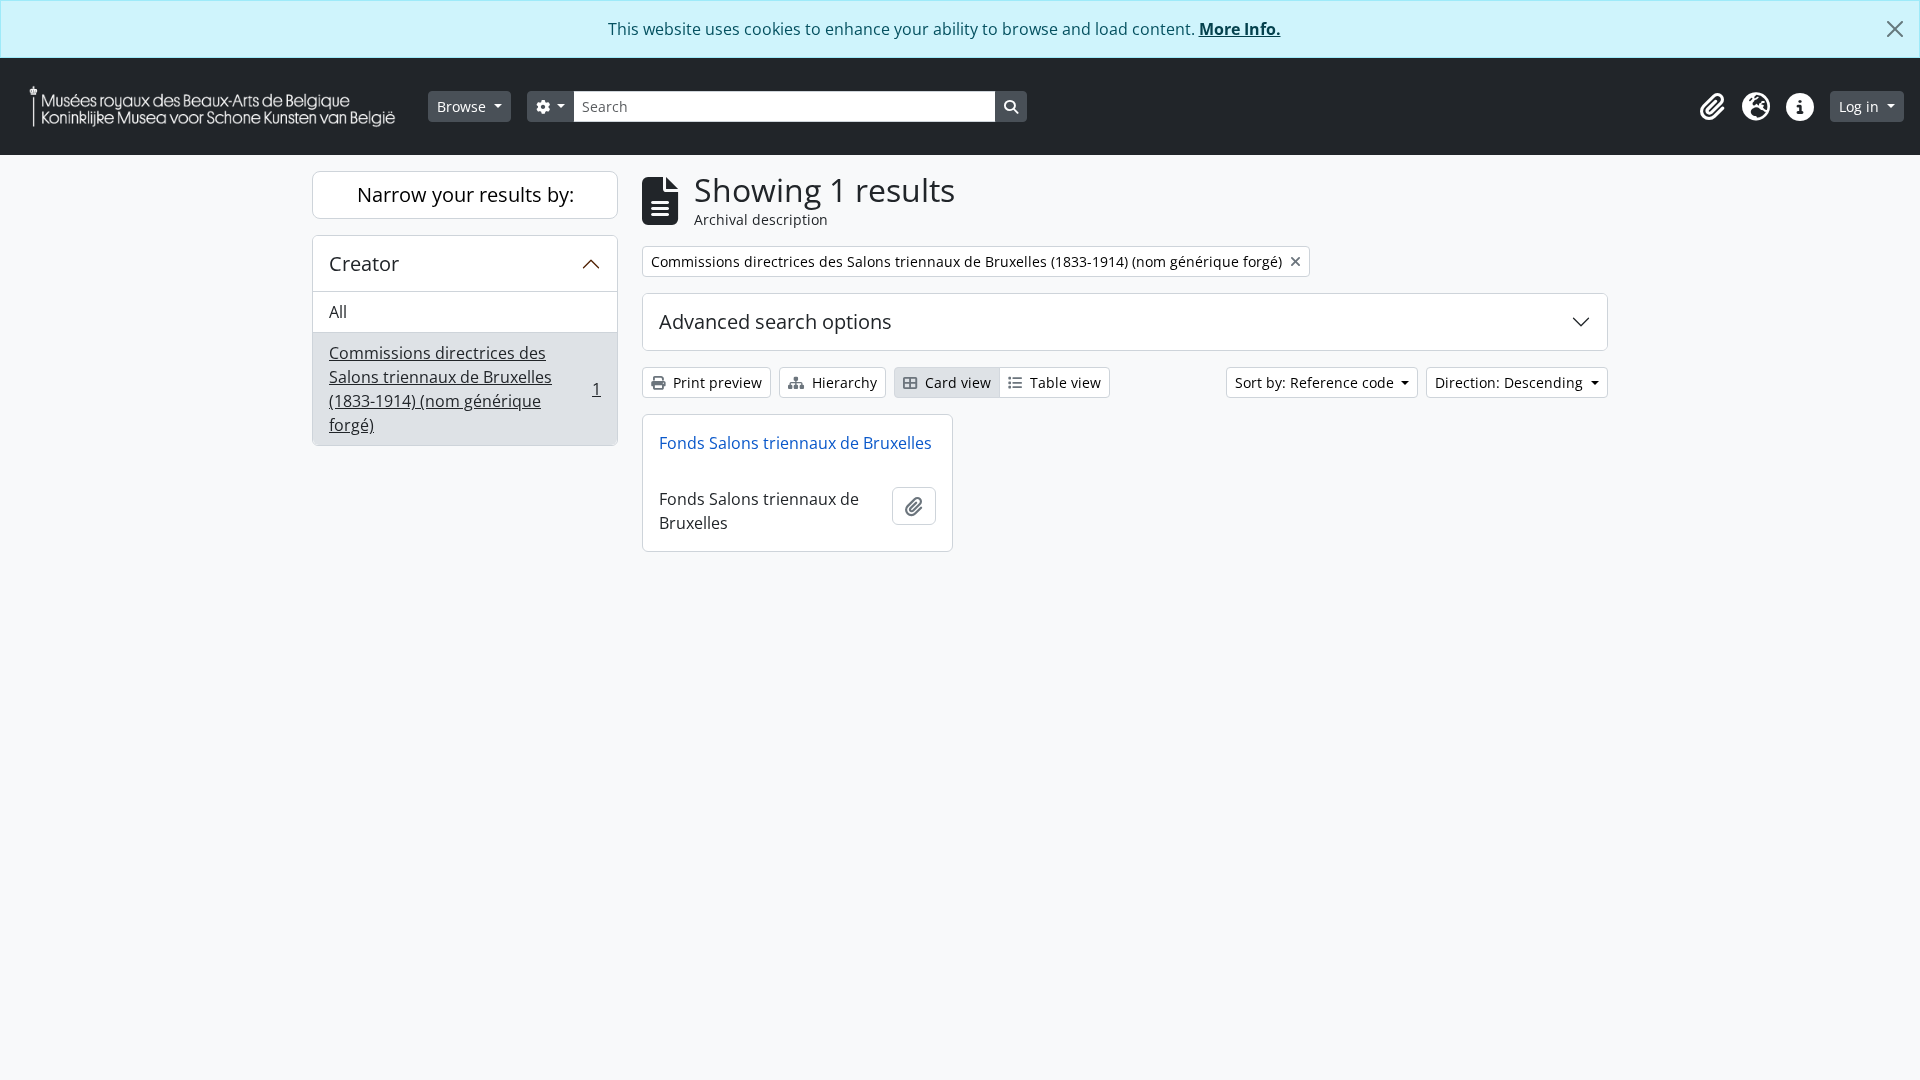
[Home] (220, 106)
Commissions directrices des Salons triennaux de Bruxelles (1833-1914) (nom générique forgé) (464, 389)
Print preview (715, 382)
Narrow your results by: (465, 194)
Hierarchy (842, 382)
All (338, 312)
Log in (1861, 106)
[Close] (1895, 29)
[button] (1712, 107)
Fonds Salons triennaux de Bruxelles (795, 443)
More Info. (1240, 29)
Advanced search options (775, 321)
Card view (956, 382)
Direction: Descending (1511, 382)
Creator (364, 263)
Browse (463, 106)
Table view (1063, 382)
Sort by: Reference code (1316, 382)
